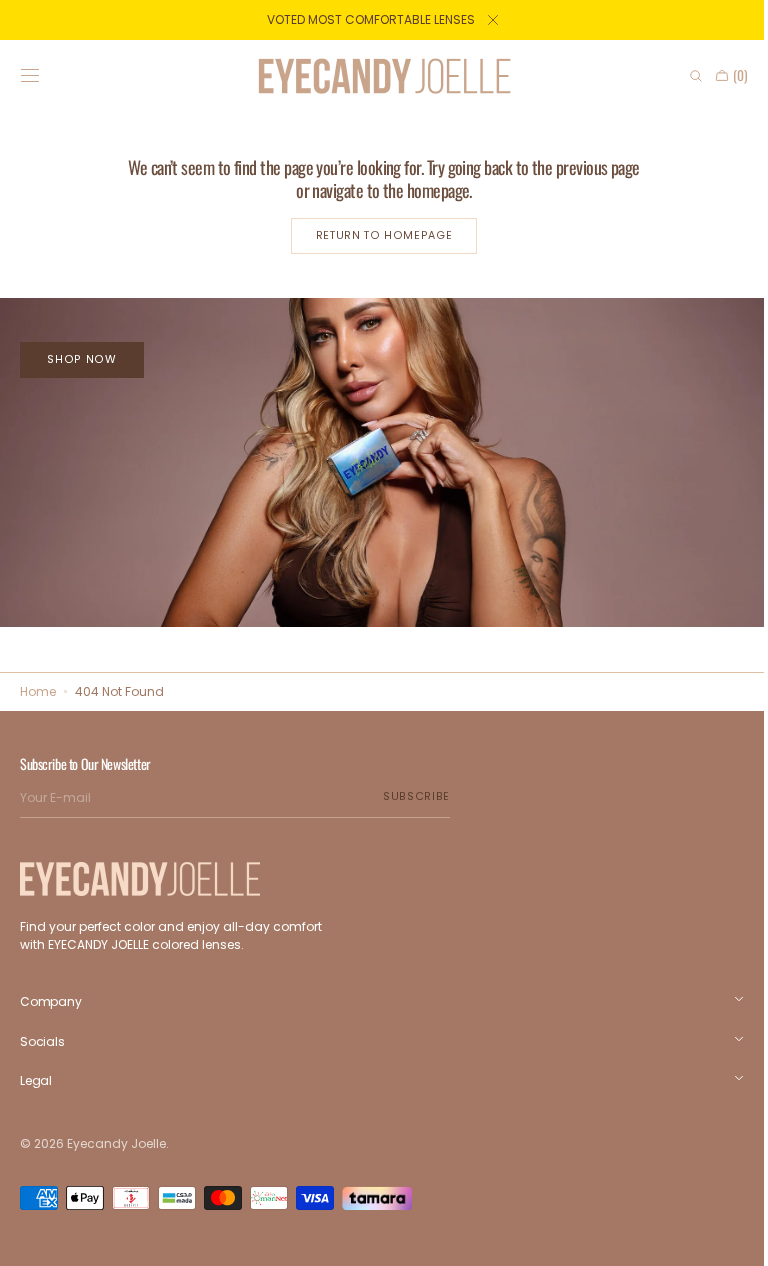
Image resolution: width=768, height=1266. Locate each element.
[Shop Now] (376, 459)
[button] (30, 76)
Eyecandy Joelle (116, 1143)
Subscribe (416, 796)
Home (38, 691)
